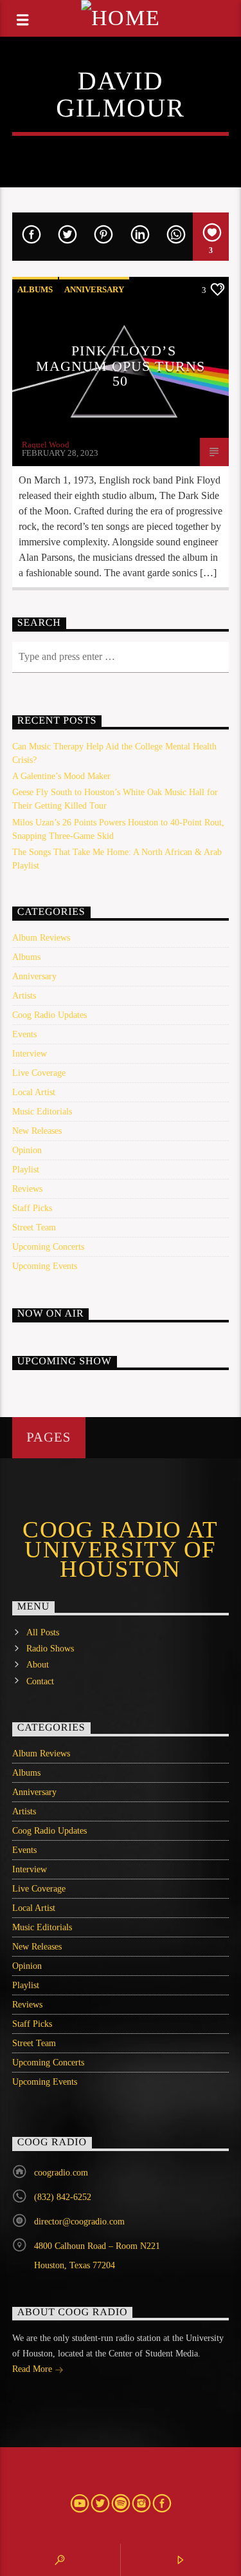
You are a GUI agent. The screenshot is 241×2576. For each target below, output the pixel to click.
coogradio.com (61, 2173)
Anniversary (94, 289)
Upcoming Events (45, 1266)
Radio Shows (50, 1649)
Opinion (27, 1150)
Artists (24, 996)
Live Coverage (39, 1073)
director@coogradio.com (79, 2222)
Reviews (27, 1189)
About (38, 1665)
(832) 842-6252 (63, 2197)
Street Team (34, 1227)
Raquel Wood (46, 445)
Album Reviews (41, 938)
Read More (33, 2369)
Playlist (26, 1170)
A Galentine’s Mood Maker (61, 776)
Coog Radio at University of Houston (121, 1549)
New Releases (37, 1131)
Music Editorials (42, 1112)
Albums (35, 289)
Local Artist (34, 1092)
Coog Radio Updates (49, 1015)
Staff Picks (32, 1208)
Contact (40, 1681)
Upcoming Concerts (48, 1247)
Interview (30, 1054)
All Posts (43, 1632)
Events (24, 1034)
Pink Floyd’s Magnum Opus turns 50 (121, 366)
